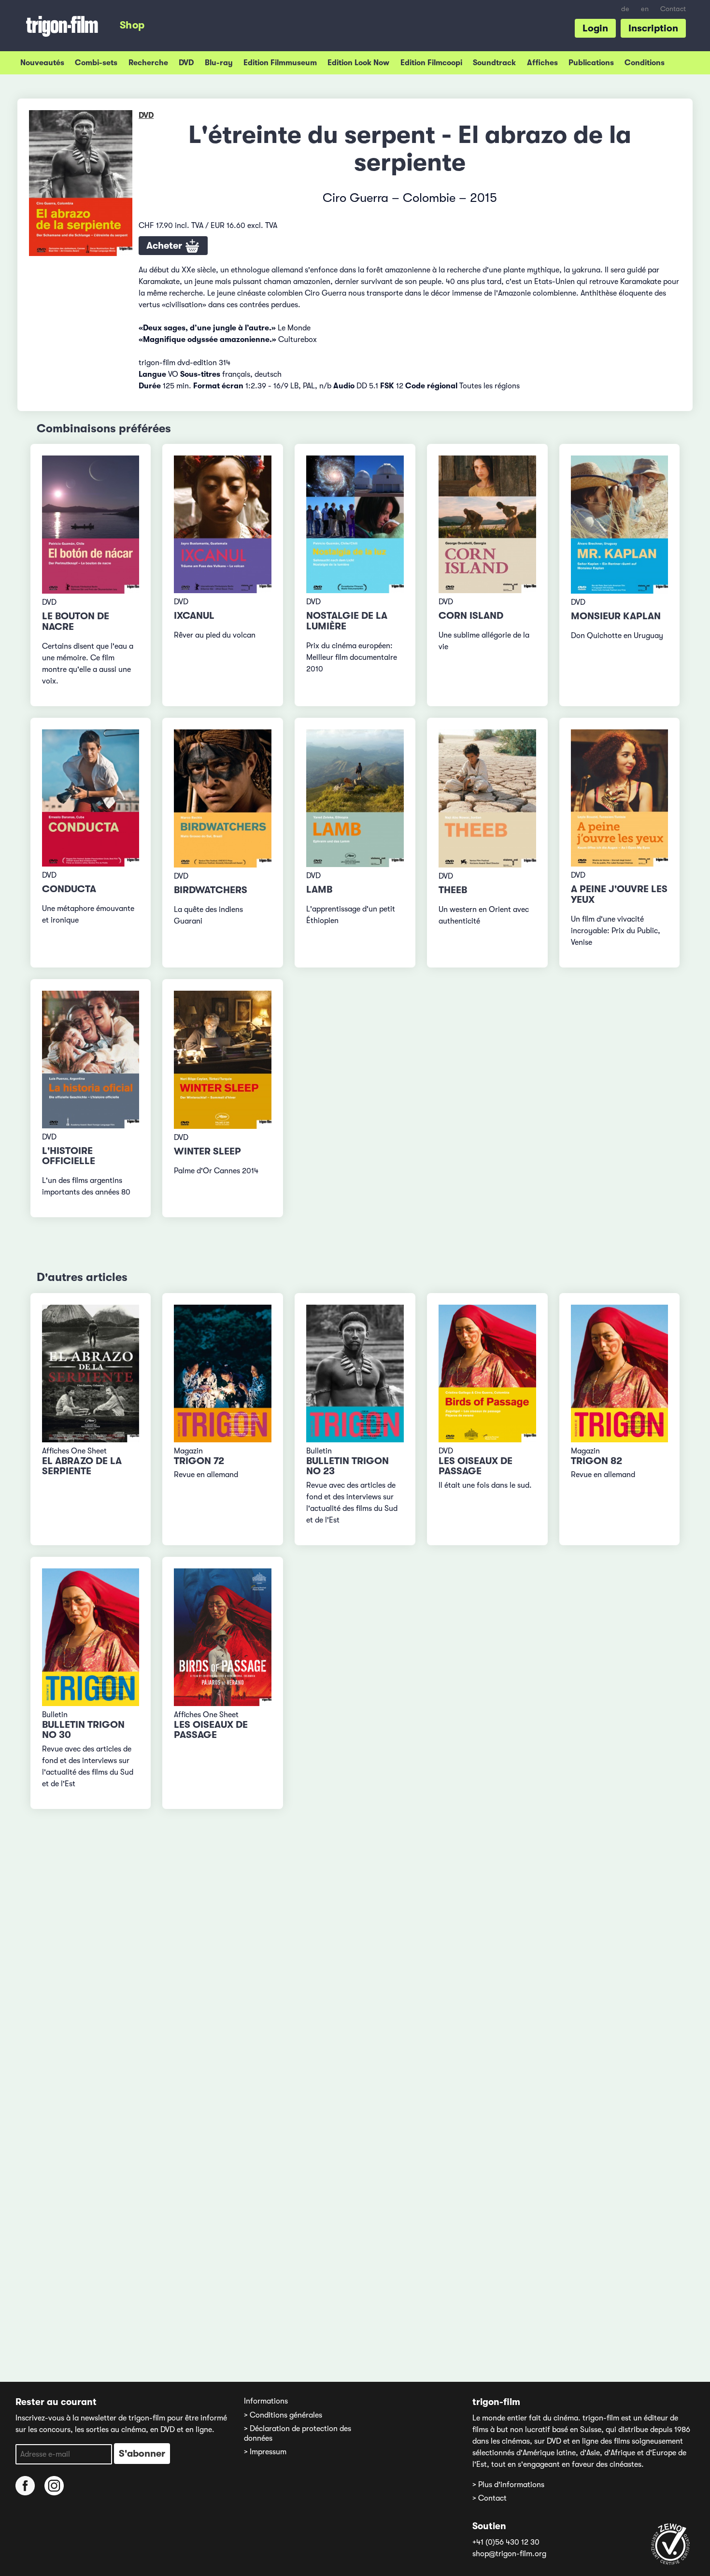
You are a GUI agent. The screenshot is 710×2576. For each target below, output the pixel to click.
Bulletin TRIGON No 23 (348, 1466)
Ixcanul (194, 616)
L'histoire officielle (69, 1156)
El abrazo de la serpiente (82, 1466)
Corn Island (471, 616)
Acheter (165, 246)
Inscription (653, 28)
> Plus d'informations (508, 2485)
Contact (673, 9)
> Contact (490, 2498)
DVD (186, 63)
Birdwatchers (211, 890)
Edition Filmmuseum (280, 63)
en (645, 9)
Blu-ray (219, 63)
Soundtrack (494, 63)
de (625, 9)
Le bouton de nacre (76, 621)
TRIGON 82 (596, 1461)
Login (595, 28)
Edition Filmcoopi (431, 63)
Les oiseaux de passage (476, 1466)
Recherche (148, 63)
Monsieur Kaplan (616, 616)
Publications (591, 63)
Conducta (69, 889)
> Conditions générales (283, 2415)
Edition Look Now (358, 63)
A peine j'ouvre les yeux (619, 894)
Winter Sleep (207, 1151)
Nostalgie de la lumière (347, 621)
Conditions (645, 63)
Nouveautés (42, 63)
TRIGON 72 (199, 1461)
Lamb (319, 890)
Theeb (453, 890)
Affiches (542, 63)
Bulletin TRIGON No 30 (83, 1730)
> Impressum (265, 2452)
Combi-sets (96, 63)
